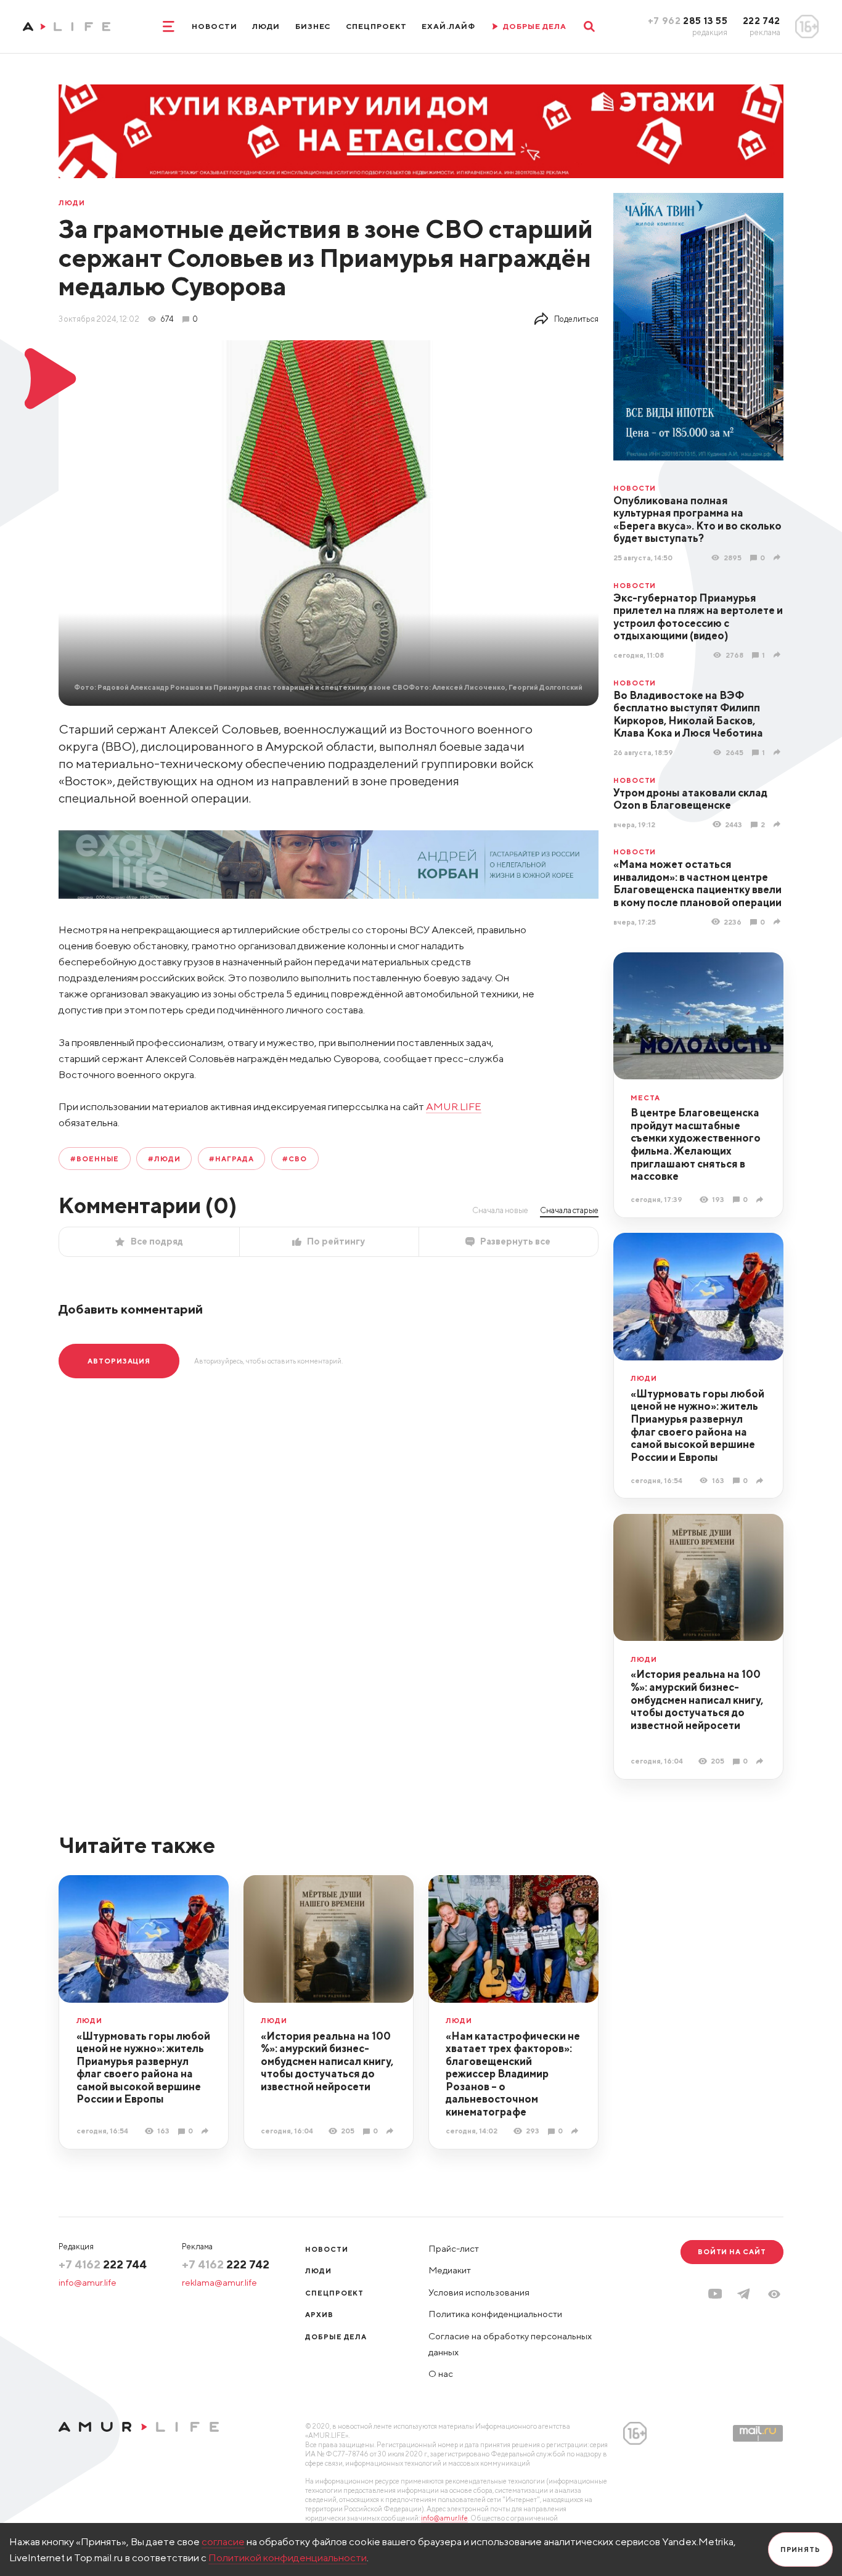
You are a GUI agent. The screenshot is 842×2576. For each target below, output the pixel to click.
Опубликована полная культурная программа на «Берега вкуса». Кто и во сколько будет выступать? (697, 520)
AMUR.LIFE (454, 1106)
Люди (266, 26)
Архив (319, 2314)
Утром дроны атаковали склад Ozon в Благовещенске (690, 799)
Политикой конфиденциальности (288, 2558)
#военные (95, 1159)
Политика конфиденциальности (495, 2314)
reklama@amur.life (219, 2282)
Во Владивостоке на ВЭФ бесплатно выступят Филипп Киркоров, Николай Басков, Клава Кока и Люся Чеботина (688, 714)
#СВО (295, 1159)
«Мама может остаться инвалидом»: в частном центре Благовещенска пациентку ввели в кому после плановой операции (697, 883)
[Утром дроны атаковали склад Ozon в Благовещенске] (779, 824)
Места (645, 1098)
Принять (800, 2549)
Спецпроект (376, 26)
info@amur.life (88, 2282)
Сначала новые (500, 1210)
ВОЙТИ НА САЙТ (732, 2251)
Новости (215, 26)
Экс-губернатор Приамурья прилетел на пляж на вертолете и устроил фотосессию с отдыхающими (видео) (698, 617)
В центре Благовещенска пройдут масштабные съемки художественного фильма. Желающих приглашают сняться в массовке (696, 1144)
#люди (164, 1159)
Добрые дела (336, 2337)
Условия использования (479, 2292)
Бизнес (313, 26)
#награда (231, 1159)
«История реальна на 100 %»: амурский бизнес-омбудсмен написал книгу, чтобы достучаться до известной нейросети (697, 1699)
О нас (441, 2374)
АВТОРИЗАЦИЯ (119, 1361)
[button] (774, 2294)
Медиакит (450, 2270)
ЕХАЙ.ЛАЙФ (448, 26)
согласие (223, 2541)
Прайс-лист (454, 2248)
